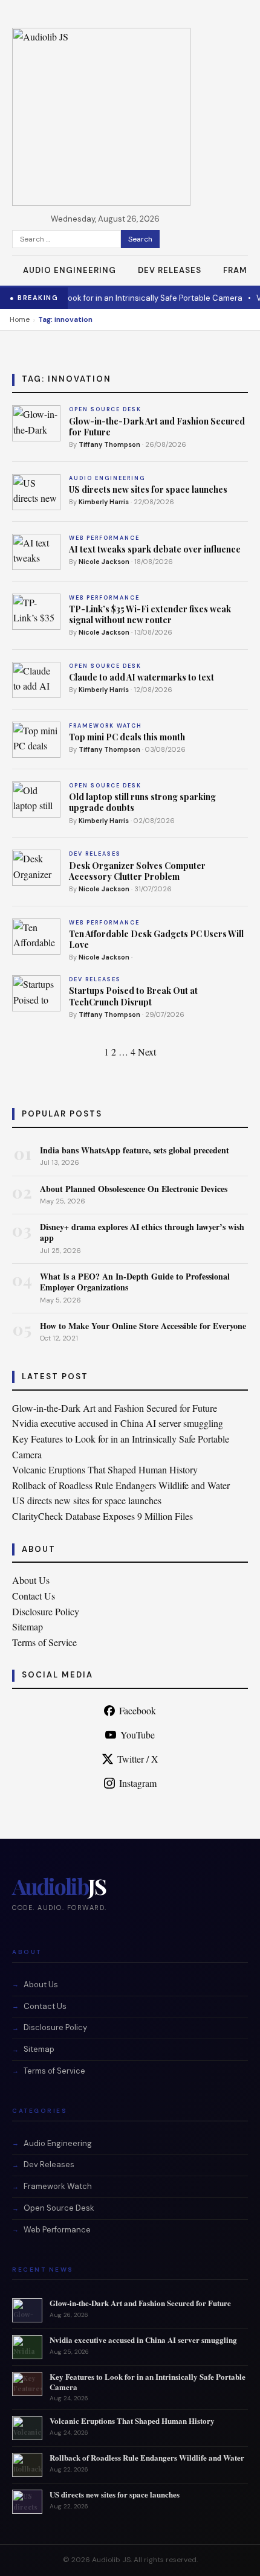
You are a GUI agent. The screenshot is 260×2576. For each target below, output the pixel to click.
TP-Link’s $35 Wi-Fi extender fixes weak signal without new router (150, 614)
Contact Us (34, 1596)
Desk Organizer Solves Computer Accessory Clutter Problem (137, 871)
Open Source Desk (59, 2208)
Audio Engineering (70, 270)
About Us (31, 1580)
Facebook (138, 1710)
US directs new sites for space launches (148, 489)
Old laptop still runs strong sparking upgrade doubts (142, 802)
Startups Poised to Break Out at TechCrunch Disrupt (133, 996)
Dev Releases (170, 270)
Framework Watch (58, 2186)
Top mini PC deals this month (127, 737)
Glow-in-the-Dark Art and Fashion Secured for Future (157, 427)
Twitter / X (138, 1759)
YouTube (138, 1735)
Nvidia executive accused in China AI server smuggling (118, 1423)
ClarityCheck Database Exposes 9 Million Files (102, 1516)
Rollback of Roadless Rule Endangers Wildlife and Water (121, 1485)
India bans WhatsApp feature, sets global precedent (135, 1150)
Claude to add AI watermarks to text (141, 677)
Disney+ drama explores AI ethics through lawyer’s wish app (142, 1232)
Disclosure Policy (46, 1611)
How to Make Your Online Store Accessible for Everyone (143, 1326)
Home (20, 319)
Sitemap (28, 1626)
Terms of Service (44, 1642)
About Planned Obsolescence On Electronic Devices (134, 1189)
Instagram (138, 1783)
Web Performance (57, 2230)
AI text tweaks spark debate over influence (155, 549)
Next (147, 1052)
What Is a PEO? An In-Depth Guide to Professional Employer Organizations (135, 1282)
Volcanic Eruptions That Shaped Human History (105, 1469)
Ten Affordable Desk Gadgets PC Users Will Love (156, 939)
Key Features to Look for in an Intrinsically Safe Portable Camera (148, 2382)
